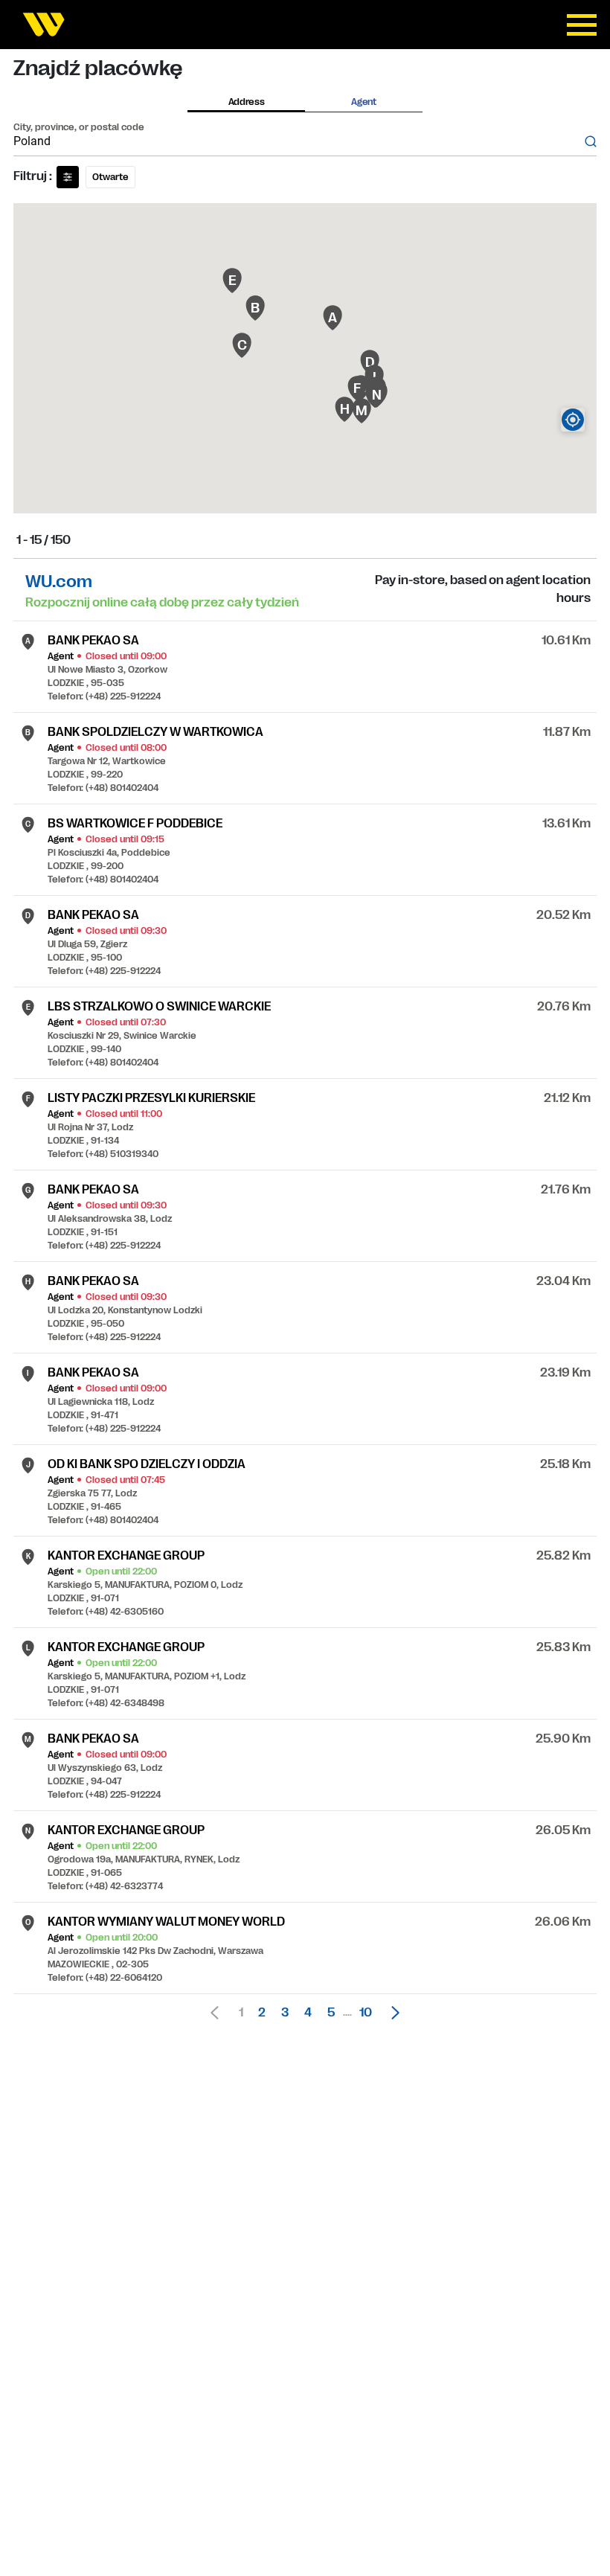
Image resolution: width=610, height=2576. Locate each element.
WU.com (59, 581)
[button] (391, 2013)
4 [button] (308, 2013)
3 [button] (285, 2013)
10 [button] (366, 2013)
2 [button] (262, 2013)
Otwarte (110, 177)
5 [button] (331, 2013)
